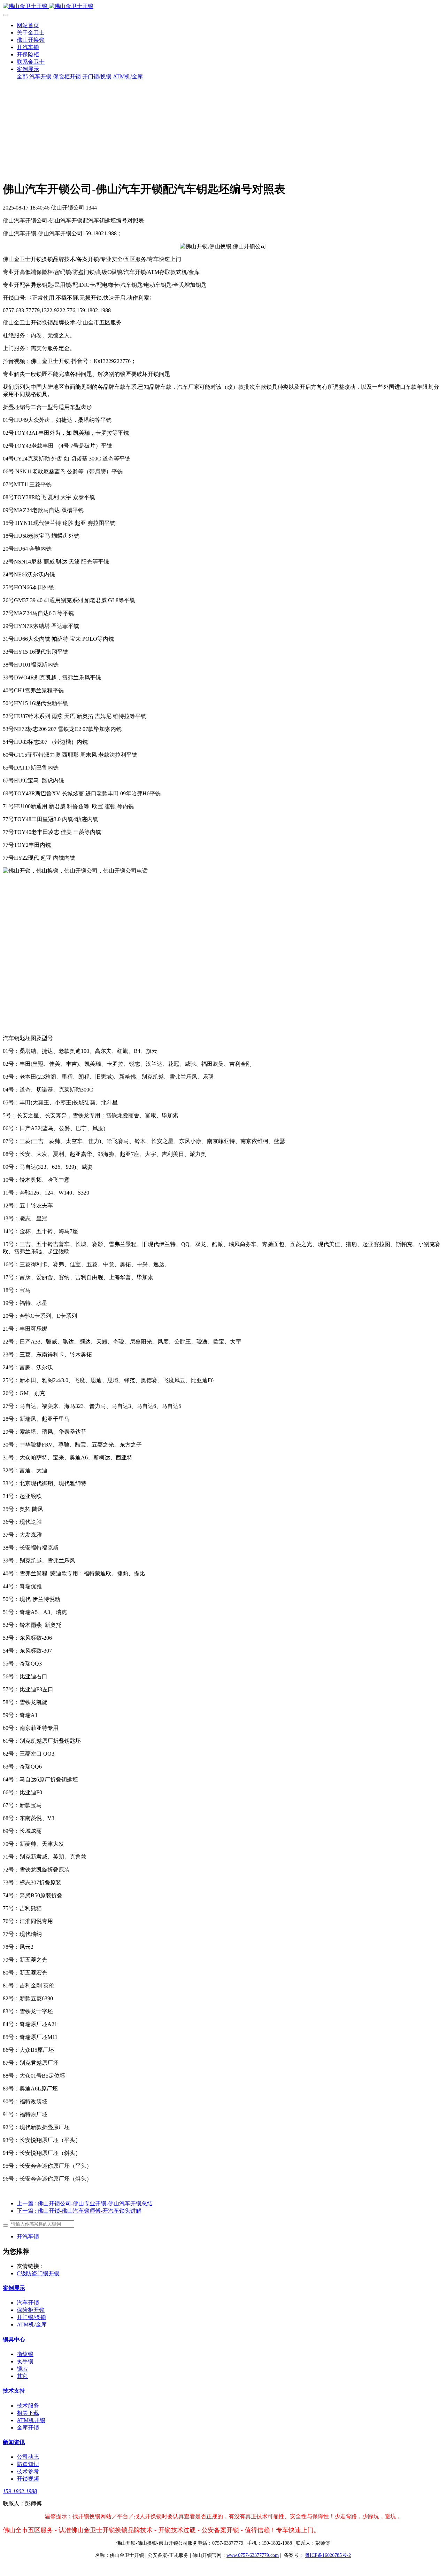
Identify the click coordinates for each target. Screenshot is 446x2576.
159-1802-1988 (20, 2491)
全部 (22, 76)
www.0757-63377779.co (253, 2555)
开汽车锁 (28, 2236)
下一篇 (79, 2211)
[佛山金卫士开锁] (223, 6)
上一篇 (85, 2203)
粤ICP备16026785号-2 (328, 2555)
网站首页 (28, 25)
